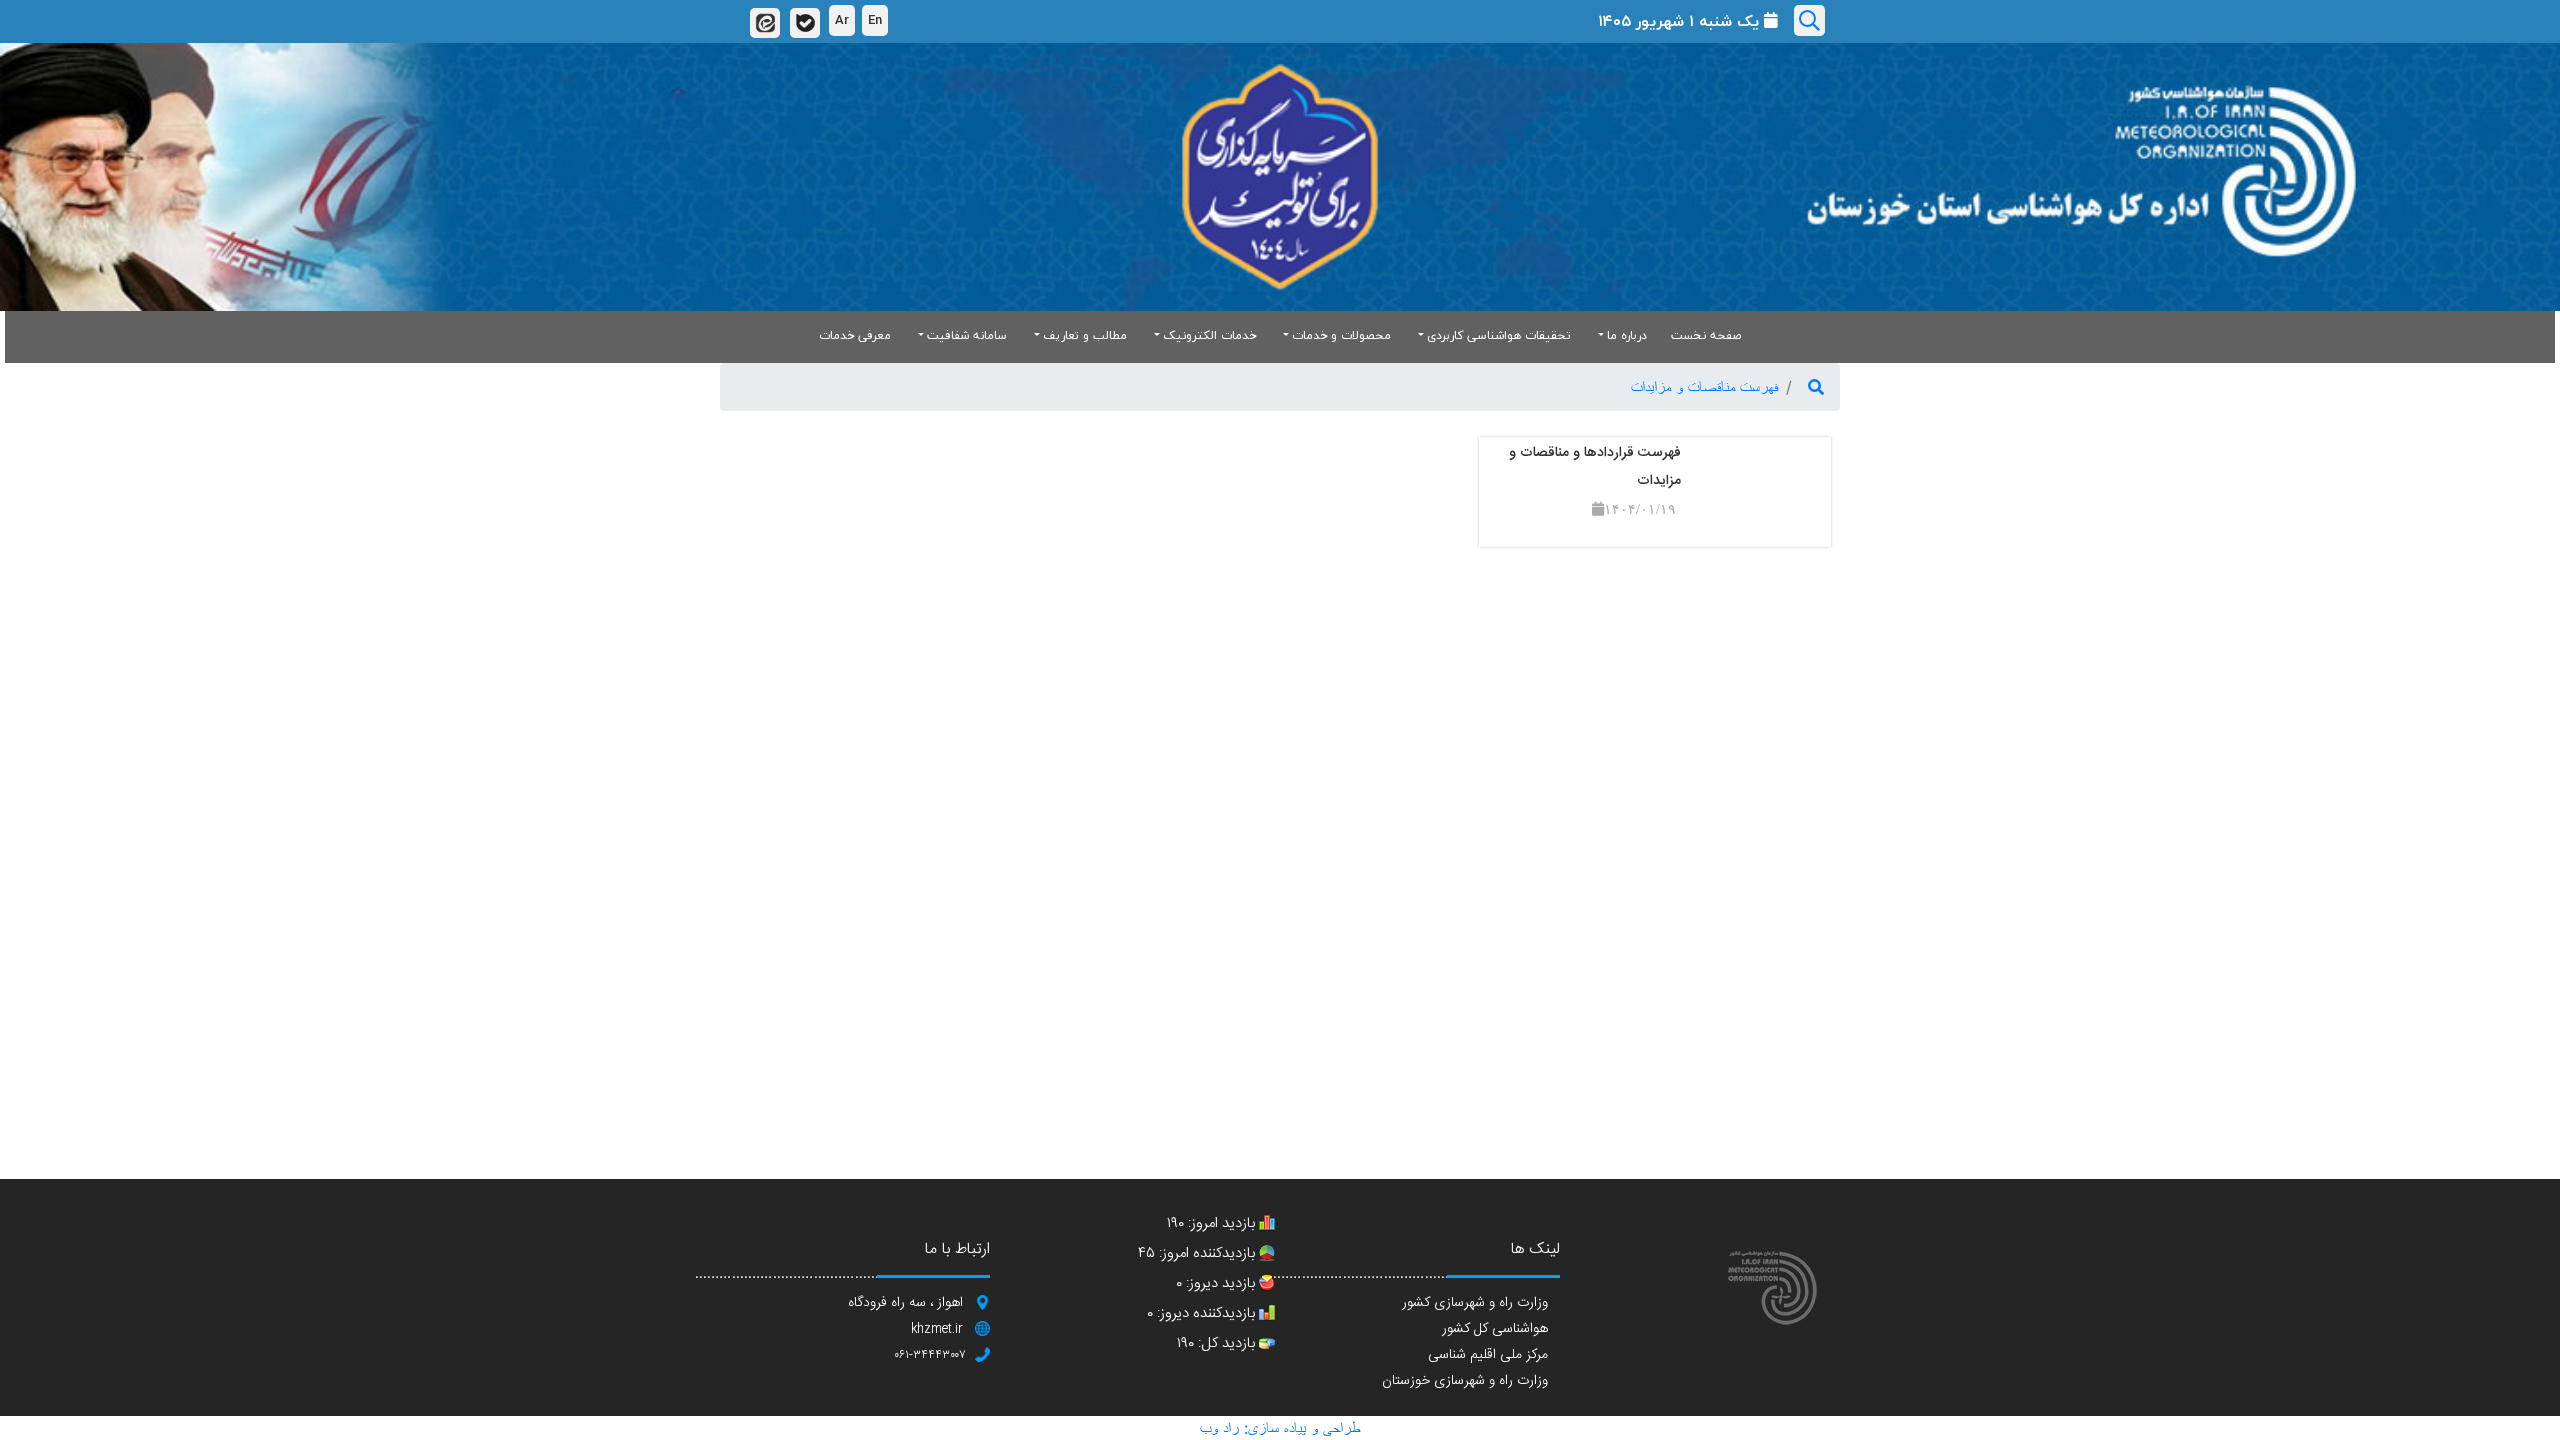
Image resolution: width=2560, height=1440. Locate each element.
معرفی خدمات (855, 336)
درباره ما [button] (1627, 336)
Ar (842, 20)
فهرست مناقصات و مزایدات (1704, 387)
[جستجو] (1816, 387)
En (875, 20)
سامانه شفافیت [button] (967, 336)
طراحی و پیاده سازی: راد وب (1280, 1428)
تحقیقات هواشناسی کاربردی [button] (1499, 336)
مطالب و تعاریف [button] (1085, 336)
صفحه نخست (1706, 336)
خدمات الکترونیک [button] (1209, 336)
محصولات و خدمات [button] (1341, 336)
